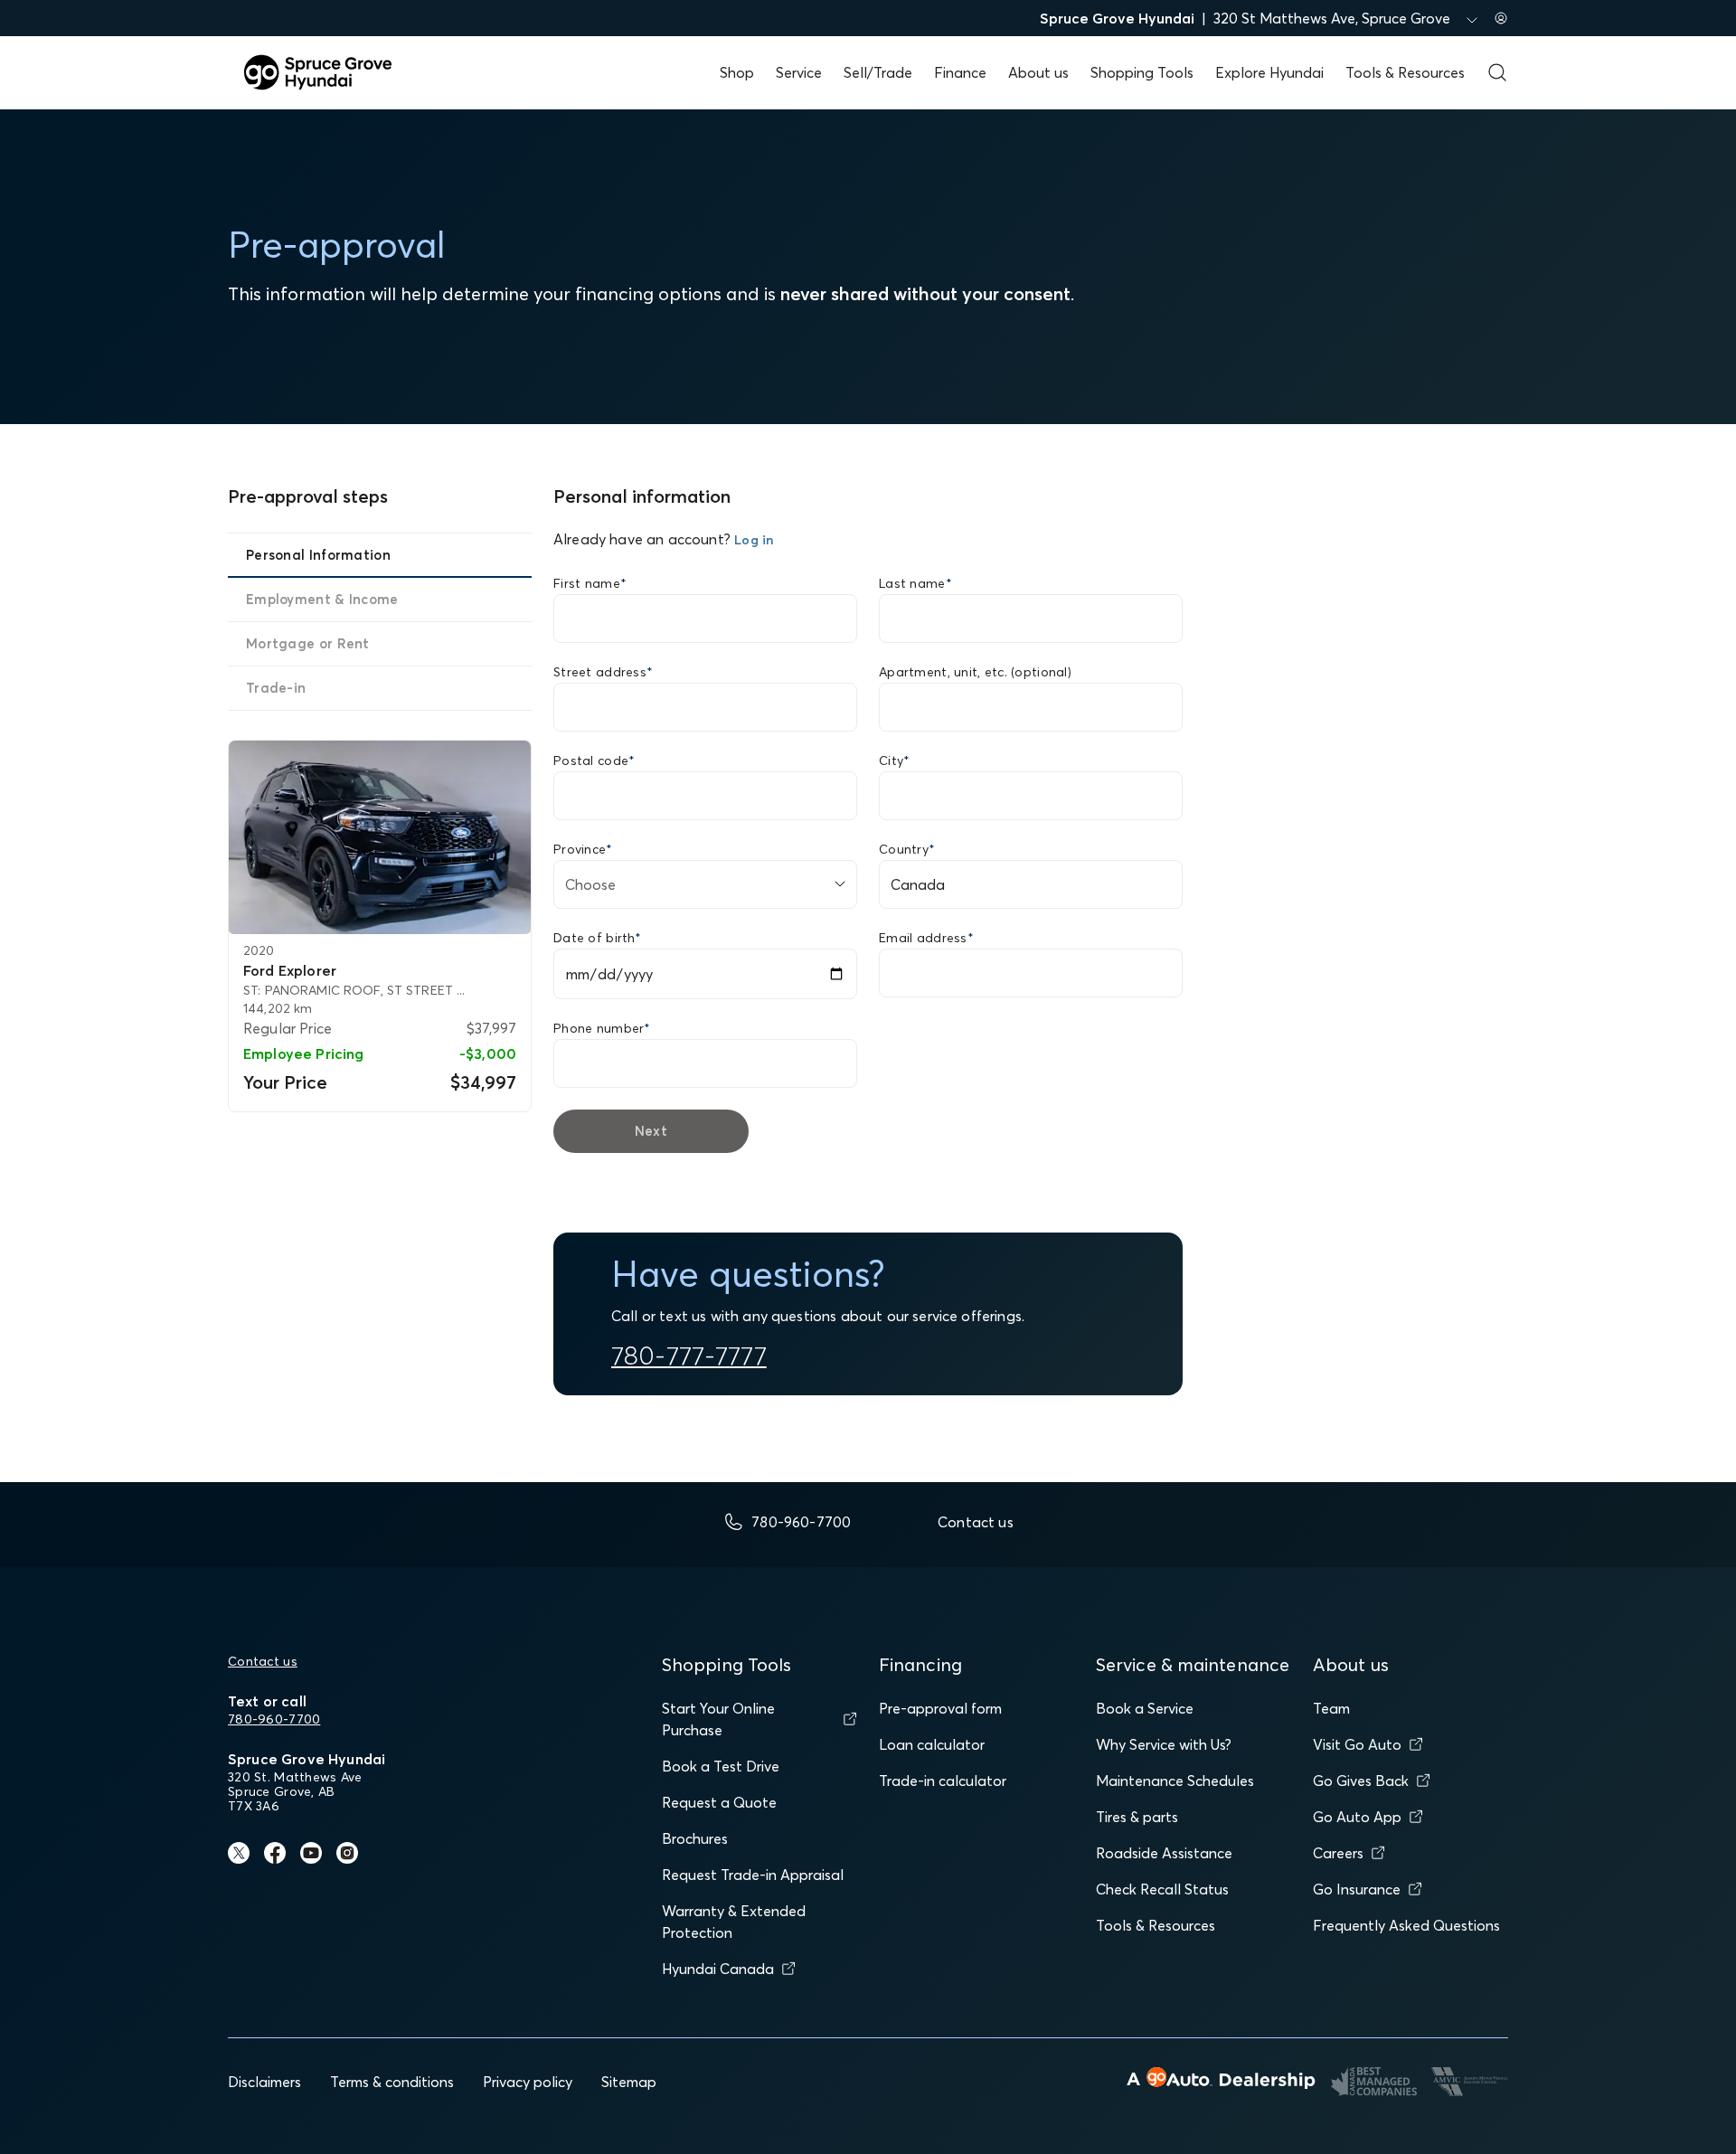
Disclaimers (264, 2082)
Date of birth (597, 938)
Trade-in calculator (943, 1781)
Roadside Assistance (1164, 1853)
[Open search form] (1497, 72)
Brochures (695, 1838)
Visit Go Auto (1357, 1744)
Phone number (602, 1028)
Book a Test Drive (721, 1766)
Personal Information (318, 555)
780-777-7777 (689, 1356)
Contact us (263, 1661)
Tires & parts (1137, 1817)
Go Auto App (1357, 1817)
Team (1331, 1708)
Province (583, 849)
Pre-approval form (940, 1708)
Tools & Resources (1405, 72)
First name (590, 583)
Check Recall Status (1162, 1889)
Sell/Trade (878, 72)
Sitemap (629, 2082)
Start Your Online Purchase (718, 1719)
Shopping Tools (1142, 72)
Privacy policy (528, 2082)
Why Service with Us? (1164, 1744)
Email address (926, 938)
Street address (603, 672)
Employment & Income (322, 599)
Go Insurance (1357, 1889)
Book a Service (1145, 1708)
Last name (915, 583)
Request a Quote (719, 1802)
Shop (737, 72)
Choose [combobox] (590, 884)
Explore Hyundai (1269, 72)
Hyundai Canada (718, 1969)
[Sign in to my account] (1501, 18)
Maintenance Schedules (1175, 1781)
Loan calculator (932, 1744)
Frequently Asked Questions (1406, 1925)
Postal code (594, 761)
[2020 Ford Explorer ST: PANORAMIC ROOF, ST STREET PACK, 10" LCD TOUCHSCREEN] (380, 838)
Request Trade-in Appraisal (753, 1875)
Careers (1338, 1853)
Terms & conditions (392, 2082)
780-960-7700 (274, 1719)
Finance (960, 72)
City (894, 761)
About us (1038, 72)
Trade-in (276, 688)
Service (799, 72)
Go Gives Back (1361, 1781)
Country (907, 849)
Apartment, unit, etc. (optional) (975, 672)
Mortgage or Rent (308, 643)
